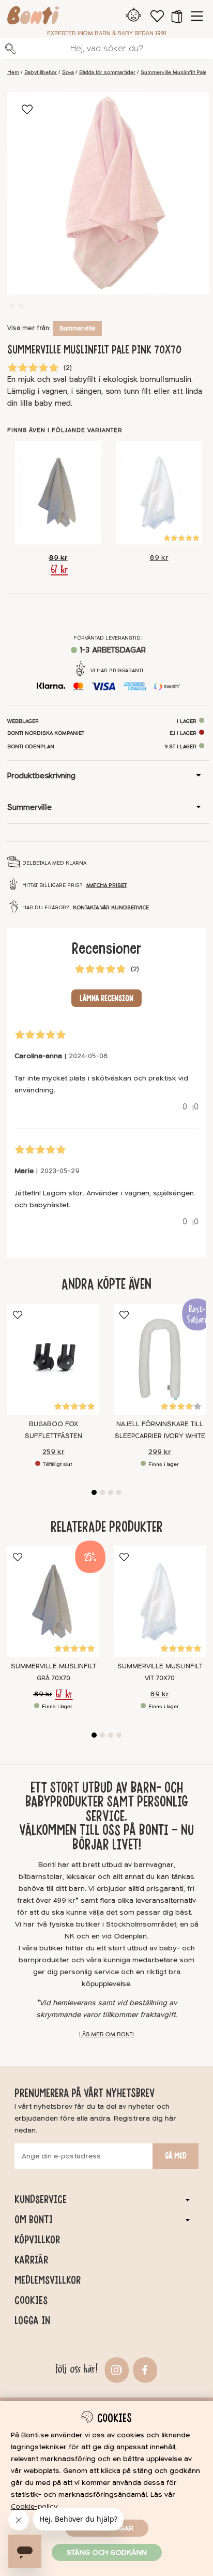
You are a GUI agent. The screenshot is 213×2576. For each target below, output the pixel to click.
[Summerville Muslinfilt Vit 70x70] (159, 493)
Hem (13, 72)
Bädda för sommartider (107, 72)
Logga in (32, 2320)
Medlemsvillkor (48, 2280)
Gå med (176, 2156)
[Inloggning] (134, 16)
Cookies (31, 2300)
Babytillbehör (41, 72)
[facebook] (144, 2369)
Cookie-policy (34, 2506)
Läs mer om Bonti (106, 2034)
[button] (177, 16)
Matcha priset (106, 885)
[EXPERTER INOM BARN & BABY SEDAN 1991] (33, 17)
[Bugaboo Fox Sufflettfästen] (53, 1359)
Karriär (31, 2260)
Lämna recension (106, 998)
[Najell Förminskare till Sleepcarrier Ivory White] (160, 1359)
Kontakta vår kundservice (111, 908)
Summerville (77, 328)
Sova (68, 72)
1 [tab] (94, 1492)
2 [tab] (102, 1492)
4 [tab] (119, 1492)
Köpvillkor (37, 2240)
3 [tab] (111, 1492)
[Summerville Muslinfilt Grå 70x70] (58, 493)
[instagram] (116, 2369)
